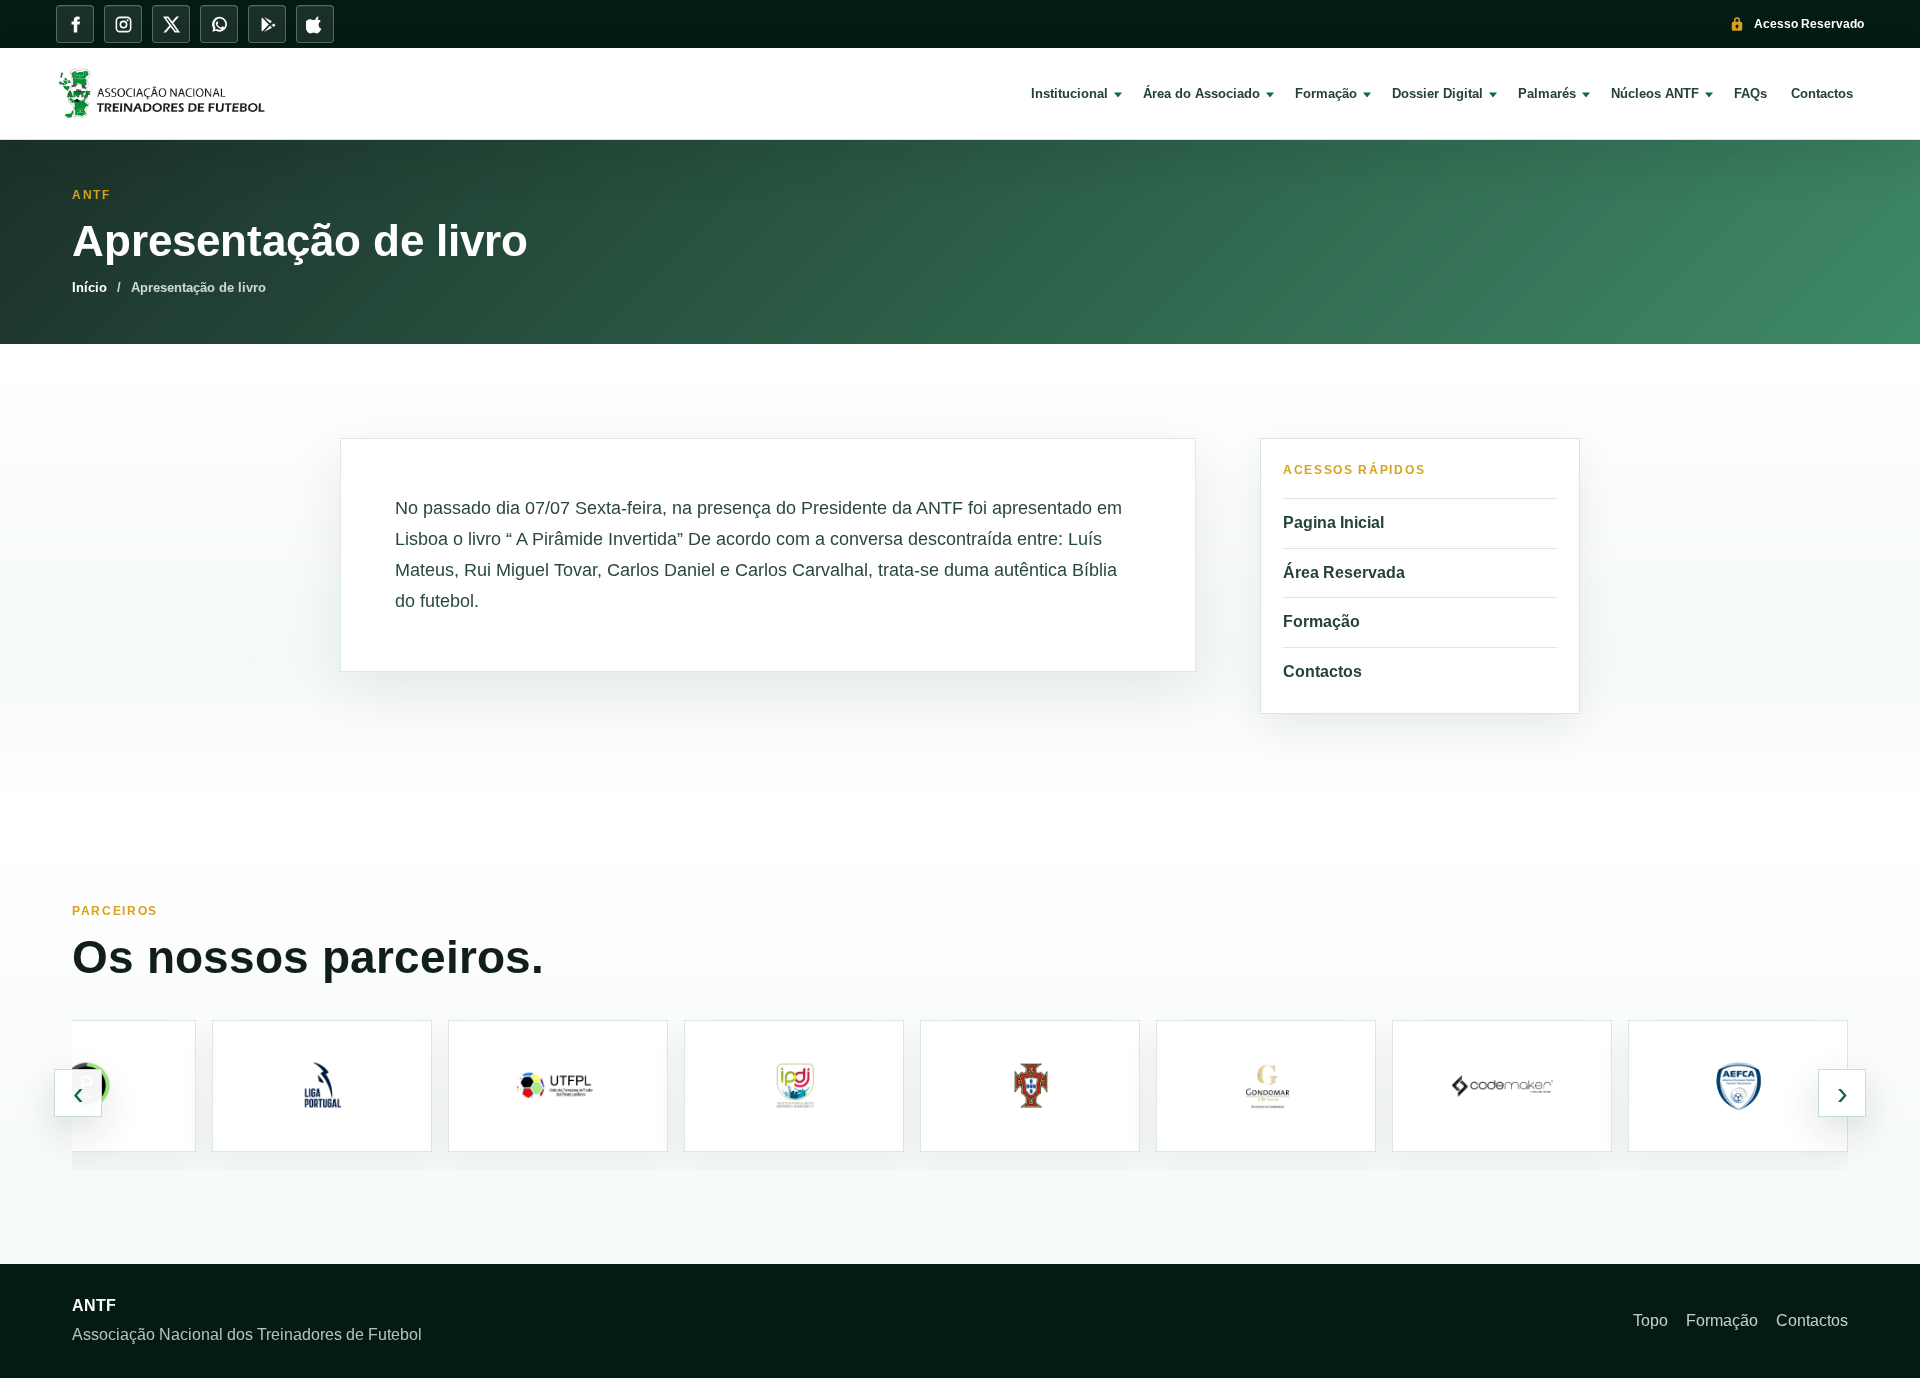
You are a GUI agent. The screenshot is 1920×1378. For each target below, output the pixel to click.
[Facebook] (75, 24)
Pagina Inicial (1333, 522)
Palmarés (1547, 93)
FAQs (1750, 93)
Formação (1326, 93)
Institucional (1069, 93)
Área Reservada (1344, 572)
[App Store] (315, 24)
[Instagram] (123, 24)
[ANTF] (176, 94)
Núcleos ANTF (1655, 93)
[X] (171, 24)
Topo (1650, 1320)
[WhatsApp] (219, 24)
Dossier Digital (1437, 93)
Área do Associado (1201, 93)
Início (89, 287)
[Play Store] (267, 24)
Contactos (1822, 93)
